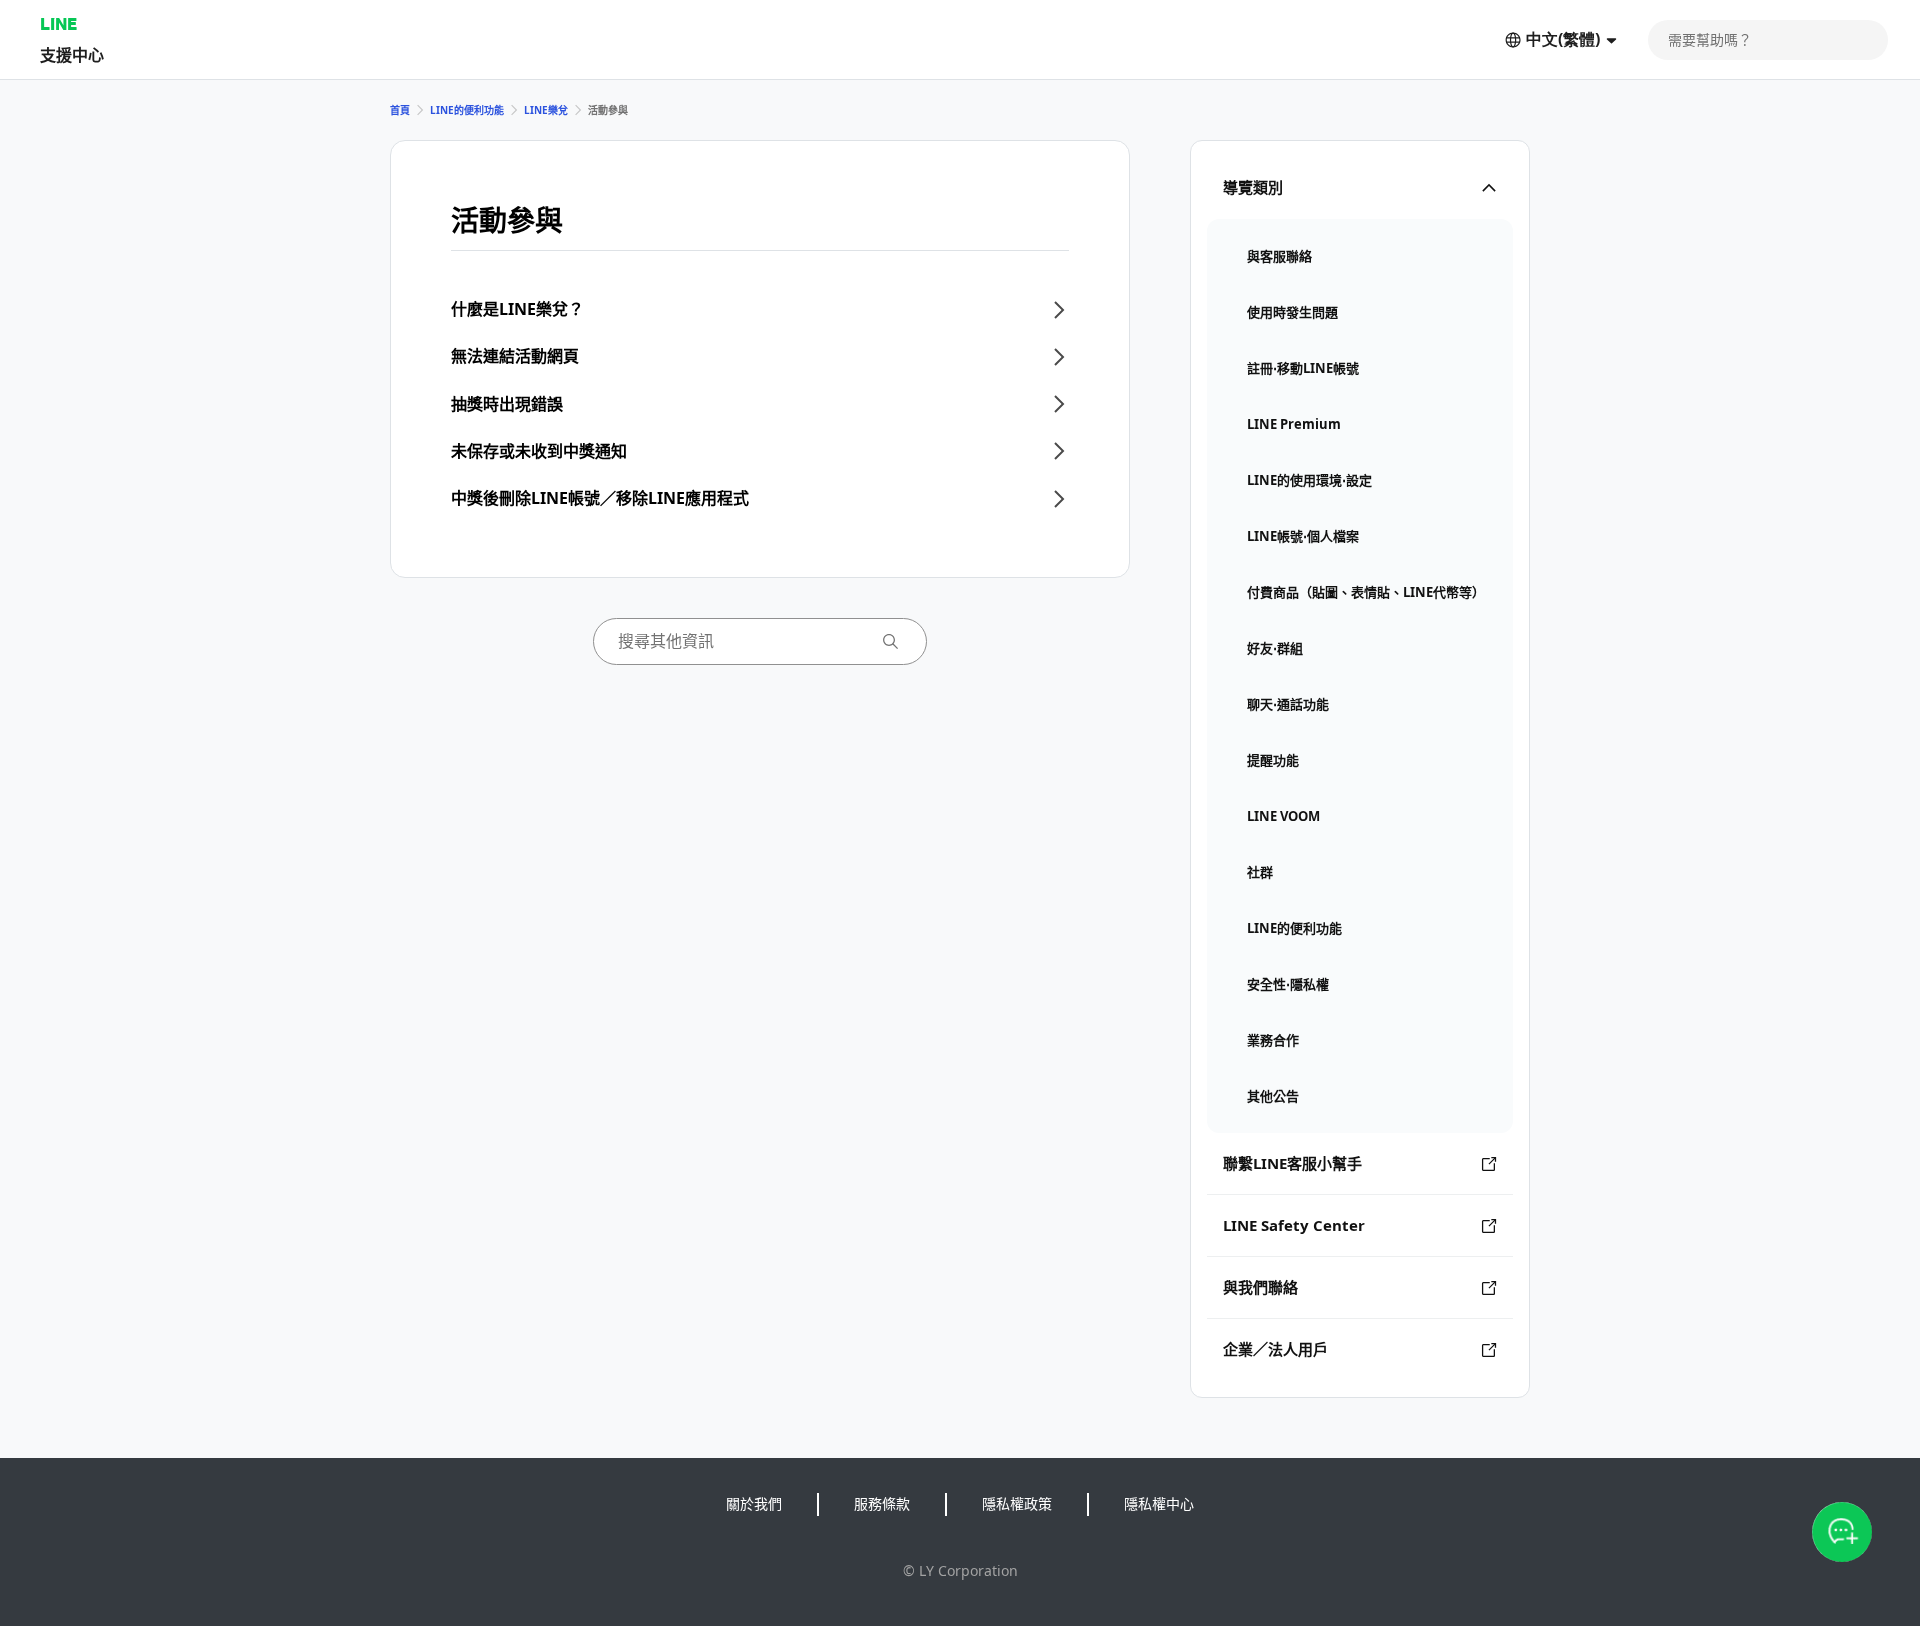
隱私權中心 (1159, 1503)
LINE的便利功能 (467, 110)
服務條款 (882, 1503)
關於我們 (754, 1503)
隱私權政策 (1017, 1503)
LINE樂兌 (546, 110)
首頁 (400, 110)
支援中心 (72, 54)
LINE (58, 23)
